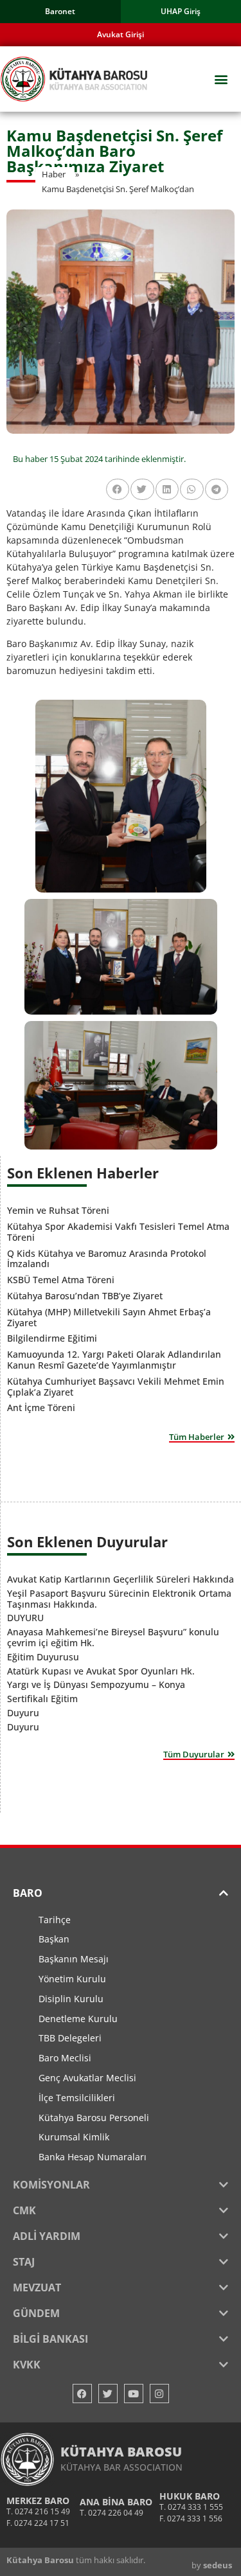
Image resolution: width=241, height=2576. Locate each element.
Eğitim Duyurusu (43, 1657)
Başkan (54, 1939)
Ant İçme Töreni (41, 1408)
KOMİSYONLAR (51, 2185)
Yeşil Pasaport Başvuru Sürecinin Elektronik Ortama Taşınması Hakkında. (119, 1599)
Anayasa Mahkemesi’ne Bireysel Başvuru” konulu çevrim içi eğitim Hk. (113, 1637)
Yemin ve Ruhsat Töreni (58, 1210)
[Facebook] (82, 2394)
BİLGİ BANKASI (50, 2339)
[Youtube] (134, 2394)
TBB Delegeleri (70, 2038)
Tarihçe (55, 1920)
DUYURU (25, 1618)
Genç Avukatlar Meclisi (87, 2078)
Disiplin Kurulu (71, 1999)
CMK (24, 2210)
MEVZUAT (37, 2287)
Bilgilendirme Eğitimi (52, 1338)
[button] (221, 79)
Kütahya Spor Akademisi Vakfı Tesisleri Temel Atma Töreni (118, 1232)
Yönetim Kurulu (72, 1979)
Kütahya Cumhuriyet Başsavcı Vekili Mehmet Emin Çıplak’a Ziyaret (116, 1387)
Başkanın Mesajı (74, 1959)
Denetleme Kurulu (78, 2019)
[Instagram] (159, 2394)
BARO (28, 1893)
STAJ (24, 2262)
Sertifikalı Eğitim (42, 1699)
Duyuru (23, 1713)
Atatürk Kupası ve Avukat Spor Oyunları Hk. (101, 1671)
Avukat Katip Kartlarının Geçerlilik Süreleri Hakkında (121, 1579)
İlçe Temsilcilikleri (77, 2098)
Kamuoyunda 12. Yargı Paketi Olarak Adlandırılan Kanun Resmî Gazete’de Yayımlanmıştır (114, 1360)
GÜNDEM (36, 2313)
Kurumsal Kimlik (74, 2137)
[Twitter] (108, 2394)
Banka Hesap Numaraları (93, 2157)
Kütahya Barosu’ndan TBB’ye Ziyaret (85, 1296)
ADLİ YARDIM (47, 2236)
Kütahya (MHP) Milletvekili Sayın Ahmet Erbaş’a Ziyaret (109, 1317)
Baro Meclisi (65, 2058)
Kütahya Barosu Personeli (94, 2118)
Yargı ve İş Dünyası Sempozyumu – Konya (96, 1684)
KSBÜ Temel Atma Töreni (61, 1280)
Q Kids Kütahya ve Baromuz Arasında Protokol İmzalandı (107, 1259)
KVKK (27, 2365)
